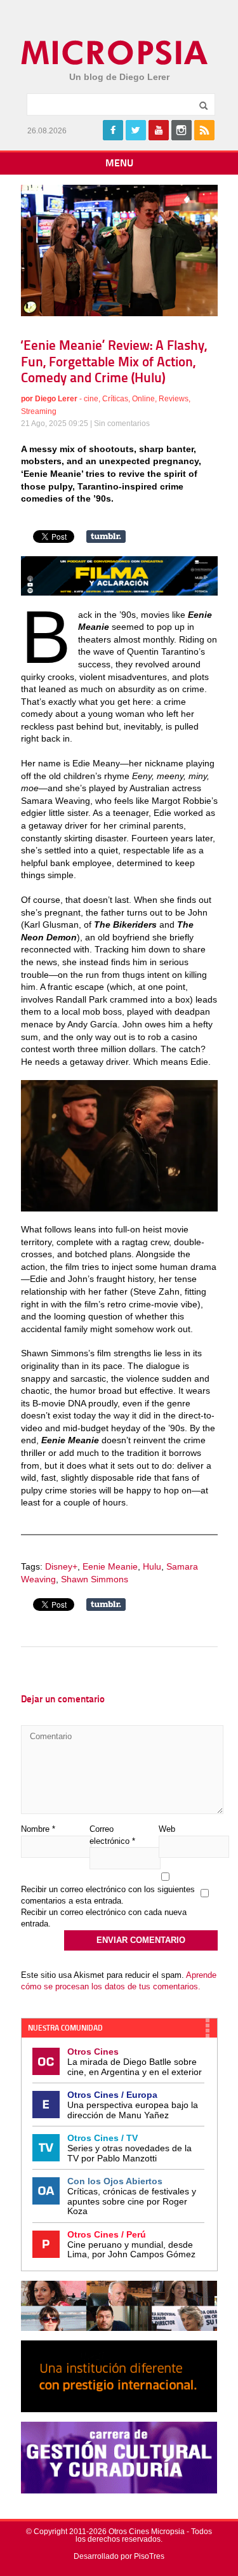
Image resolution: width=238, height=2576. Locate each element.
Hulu (152, 1566)
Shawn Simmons (95, 1579)
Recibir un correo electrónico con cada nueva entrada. (104, 1918)
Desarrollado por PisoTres (119, 2556)
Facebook (113, 130)
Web (167, 1829)
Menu (119, 164)
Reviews (174, 399)
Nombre (38, 1829)
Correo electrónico (112, 1835)
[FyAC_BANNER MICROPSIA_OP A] (119, 592)
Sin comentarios (122, 424)
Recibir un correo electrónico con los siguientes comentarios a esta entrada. (108, 1895)
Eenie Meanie (110, 1566)
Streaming (39, 411)
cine (91, 399)
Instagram (182, 130)
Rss (204, 130)
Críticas (115, 399)
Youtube (159, 130)
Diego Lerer (56, 399)
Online (143, 399)
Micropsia (115, 53)
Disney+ (61, 1566)
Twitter (136, 130)
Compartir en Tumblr (106, 537)
